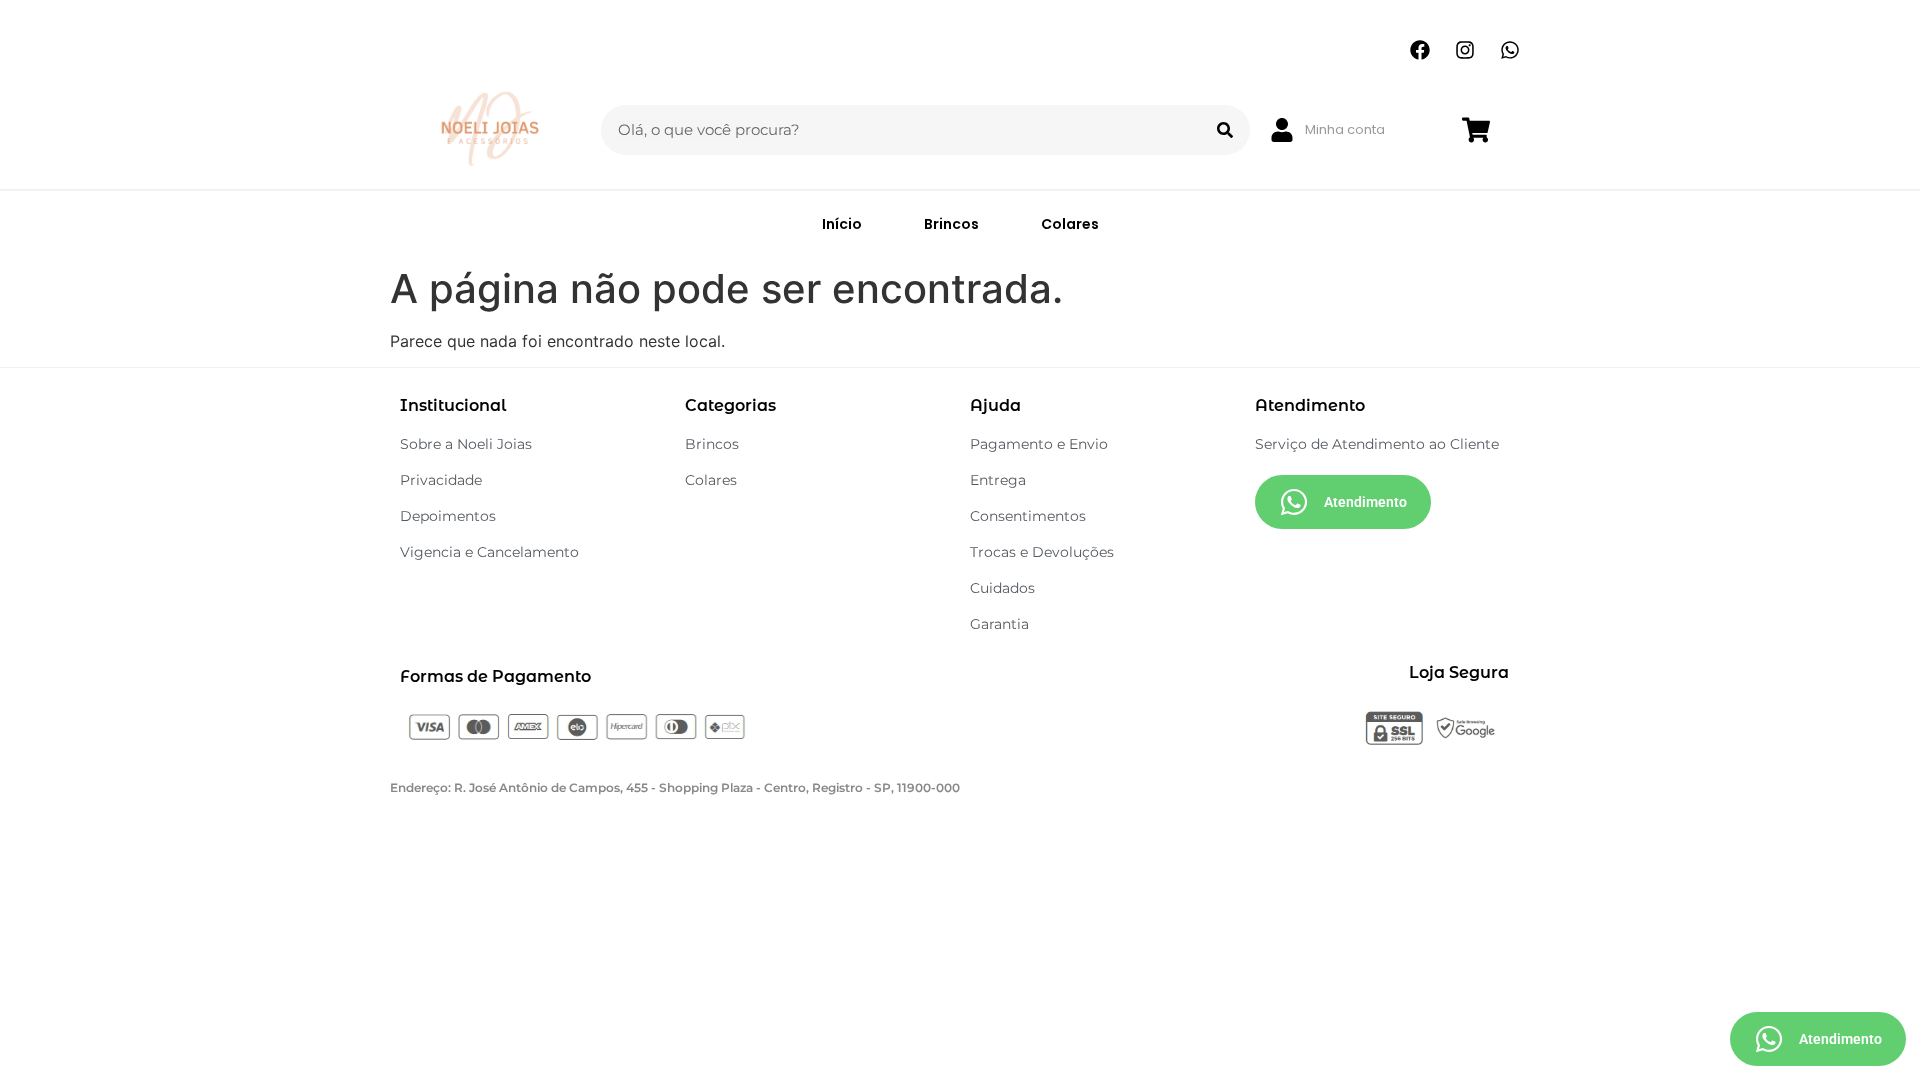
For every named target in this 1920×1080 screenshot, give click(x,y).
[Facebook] (1420, 50)
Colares (1070, 224)
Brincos (951, 224)
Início (842, 224)
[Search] (1225, 130)
